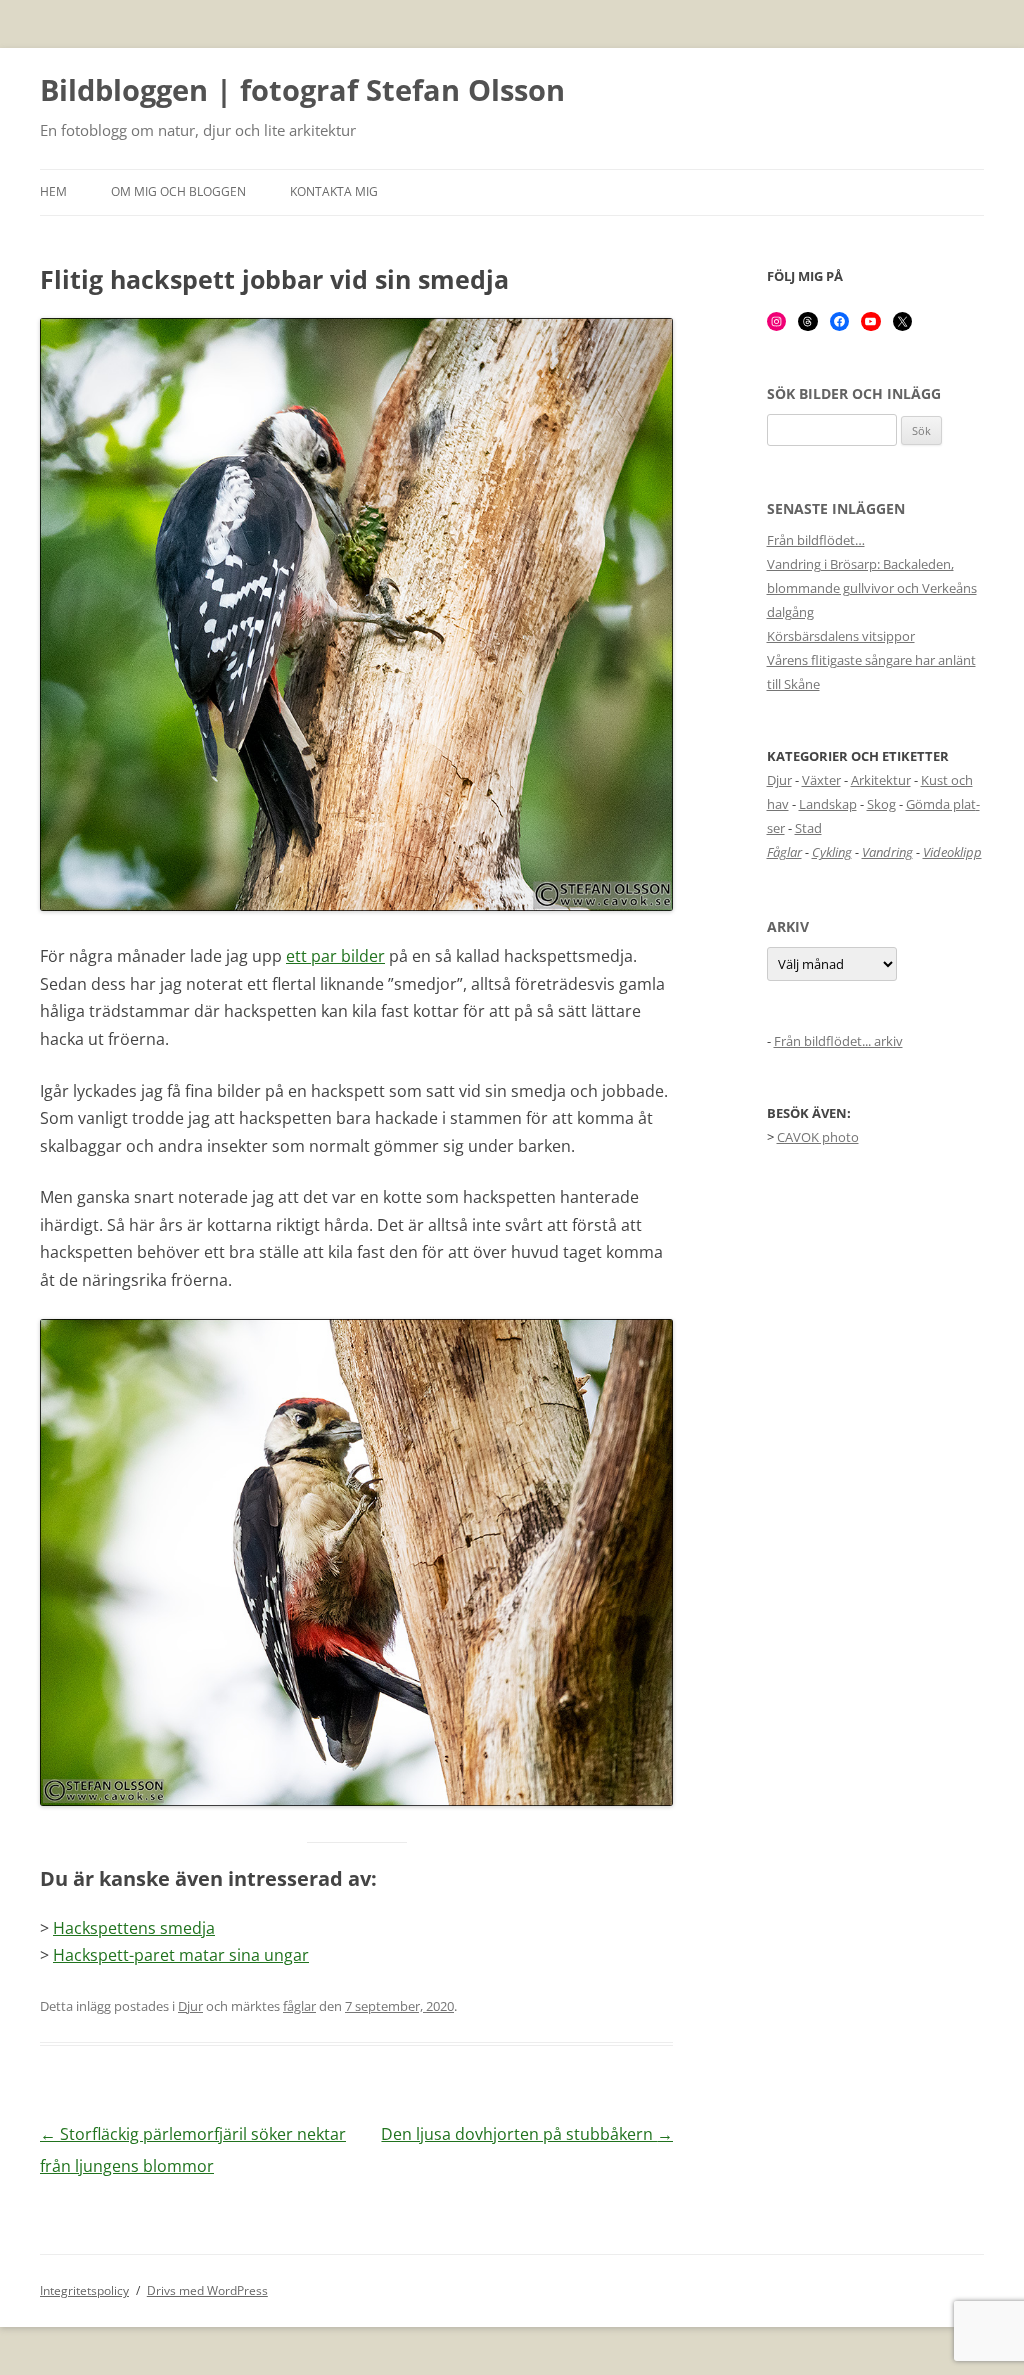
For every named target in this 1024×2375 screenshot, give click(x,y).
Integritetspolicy (84, 2290)
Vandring (887, 852)
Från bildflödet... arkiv (838, 1041)
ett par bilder (335, 956)
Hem (53, 191)
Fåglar (784, 852)
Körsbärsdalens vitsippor (841, 636)
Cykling (832, 852)
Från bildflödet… (816, 540)
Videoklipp (952, 852)
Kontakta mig (334, 191)
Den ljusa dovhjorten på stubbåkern (527, 2134)
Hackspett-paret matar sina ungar (181, 1955)
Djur (190, 2006)
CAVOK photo (818, 1137)
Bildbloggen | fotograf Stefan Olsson (302, 91)
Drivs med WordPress (207, 2290)
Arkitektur (881, 780)
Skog (881, 804)
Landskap (828, 804)
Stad (808, 828)
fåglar (299, 2006)
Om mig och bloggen (178, 191)
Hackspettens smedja (134, 1928)
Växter (821, 780)
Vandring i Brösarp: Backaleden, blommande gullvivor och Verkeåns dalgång (872, 588)
